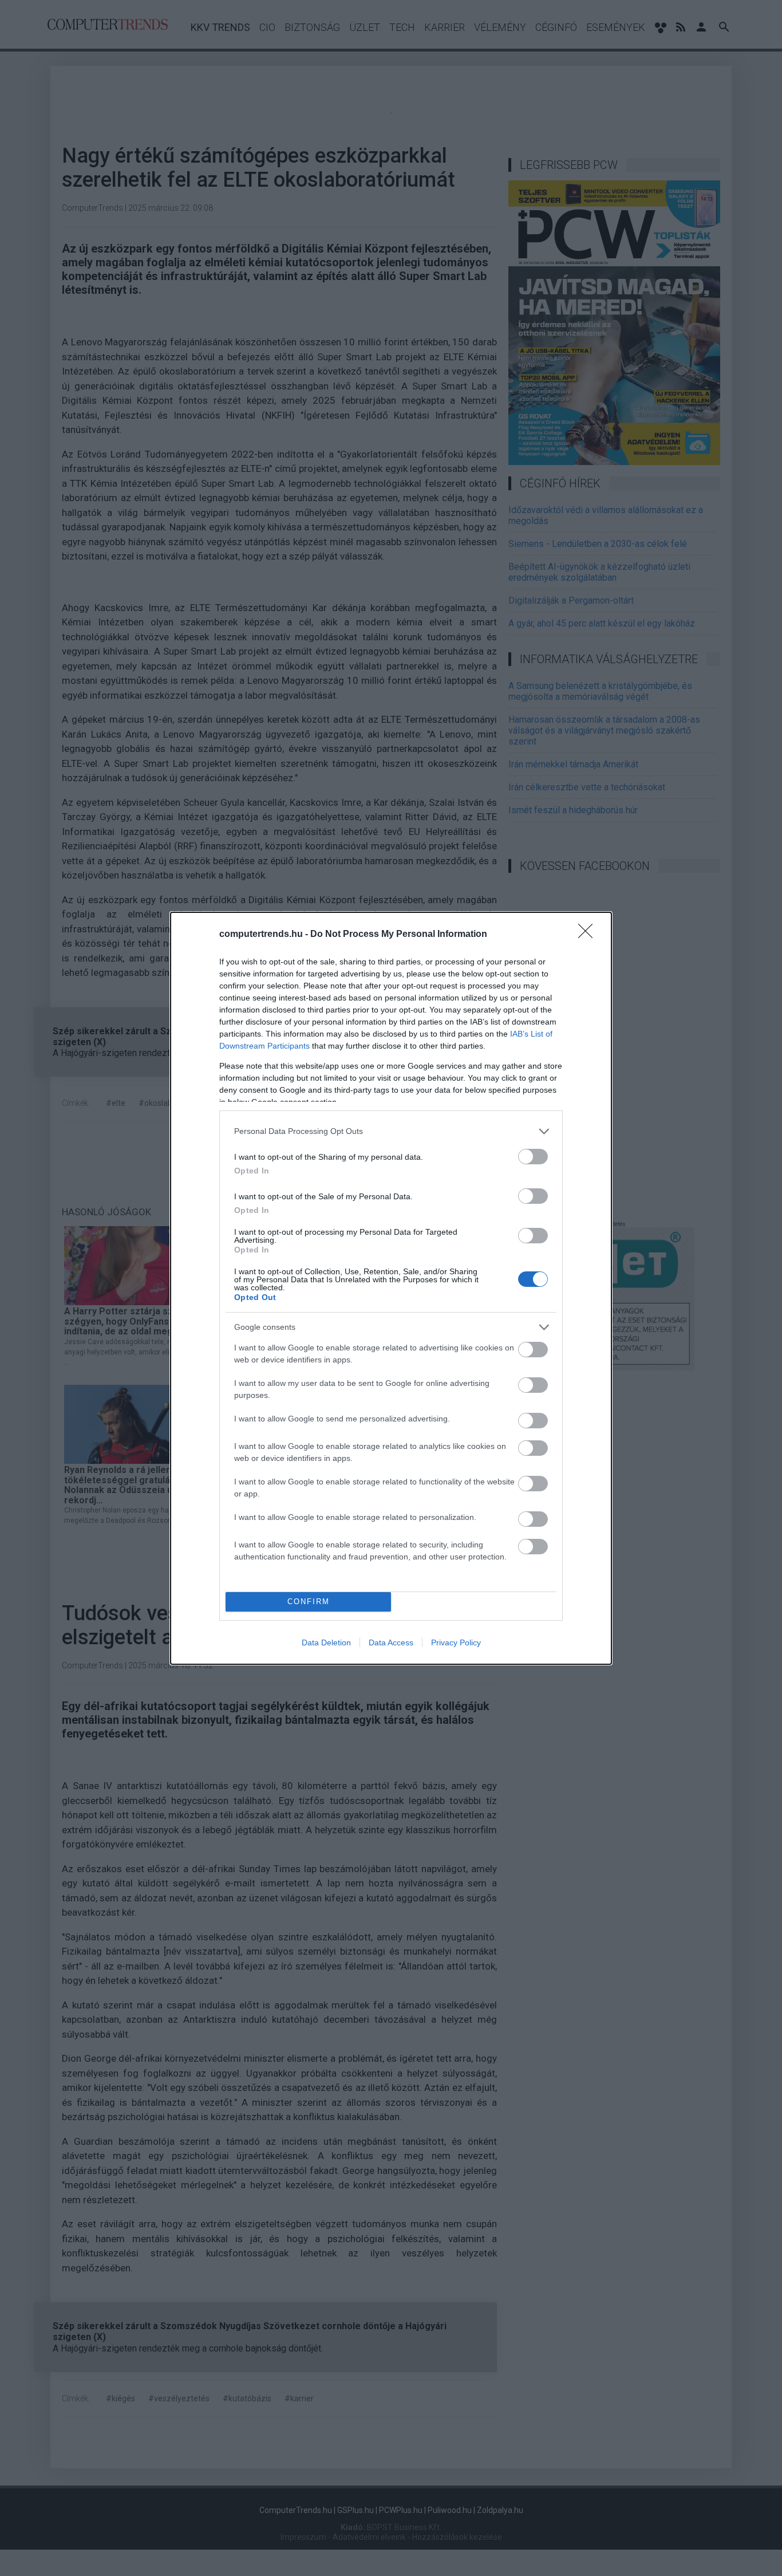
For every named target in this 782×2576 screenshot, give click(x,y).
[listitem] (391, 1131)
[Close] (589, 935)
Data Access (391, 1643)
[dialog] (391, 1288)
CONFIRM (309, 1602)
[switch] (533, 1157)
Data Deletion (326, 1643)
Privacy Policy (456, 1643)
